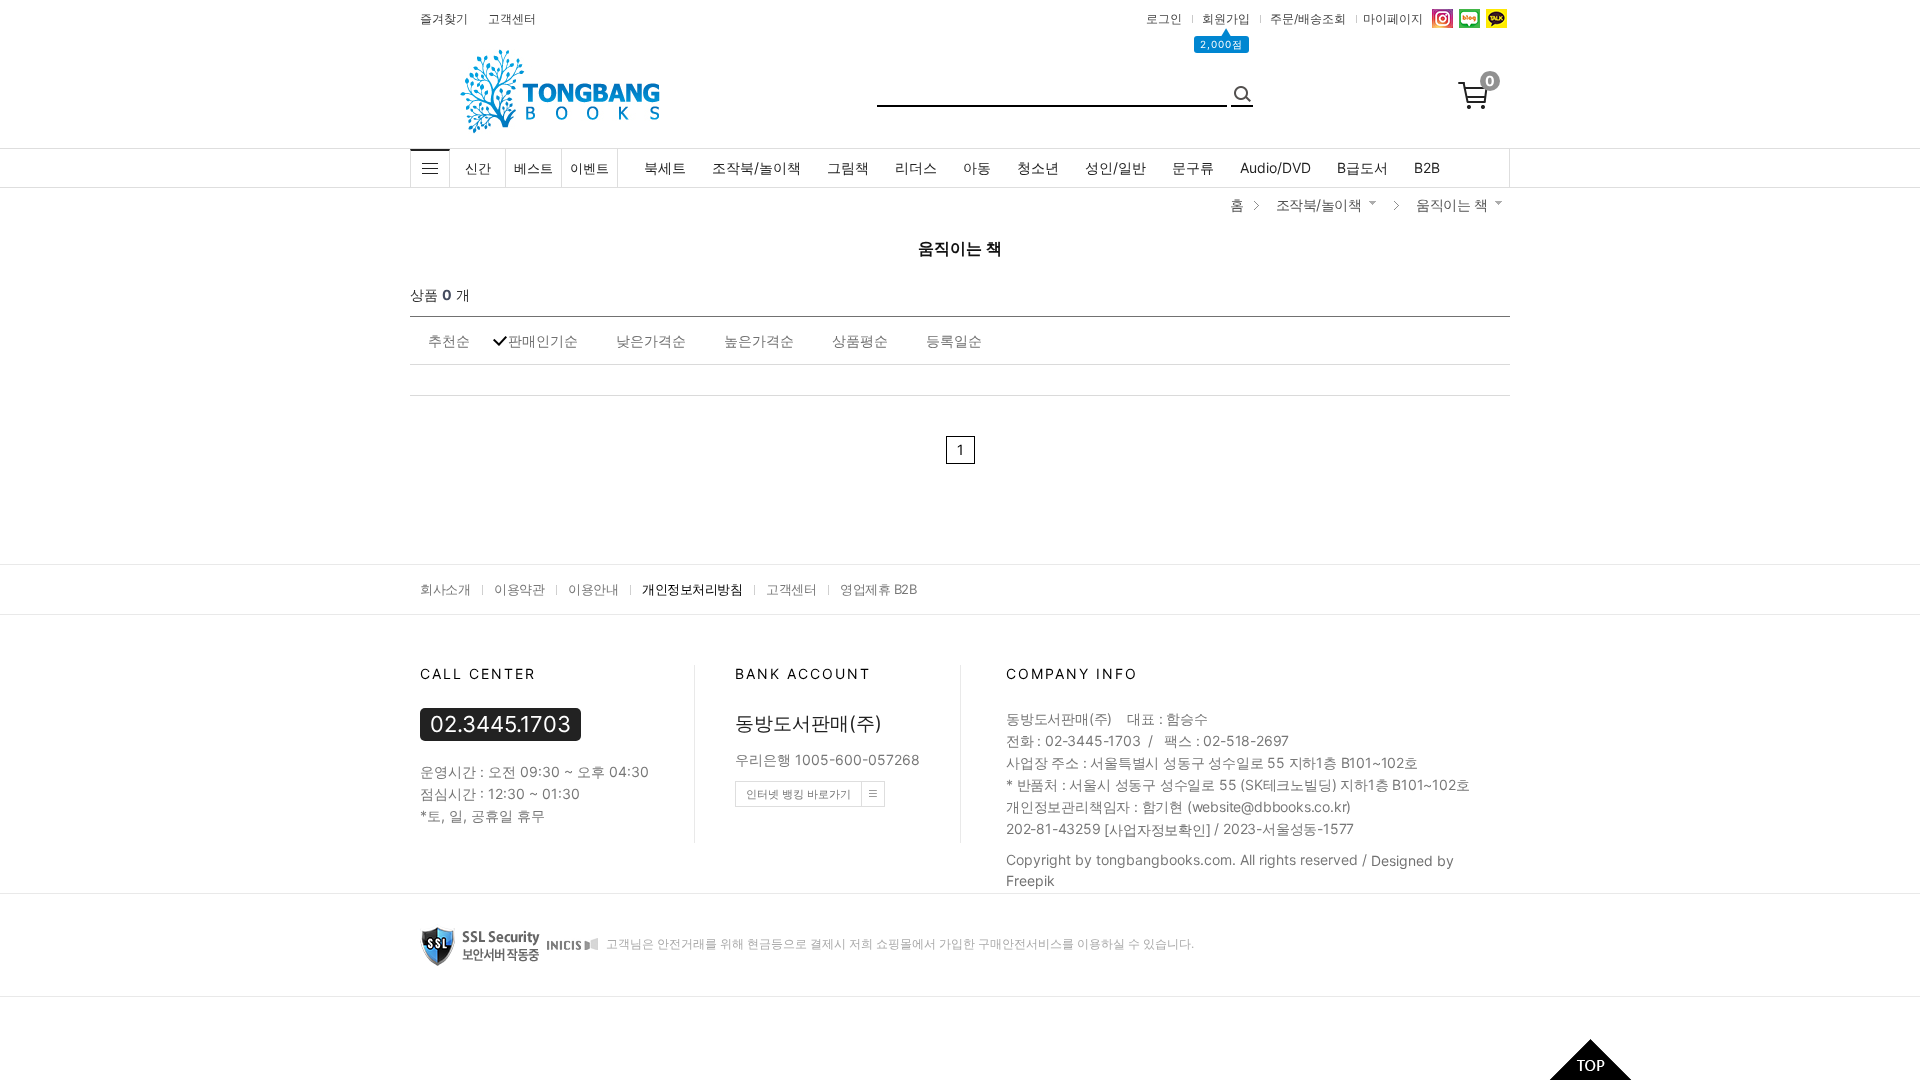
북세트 (665, 167)
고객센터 (512, 18)
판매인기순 (543, 340)
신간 (478, 168)
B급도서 (1362, 167)
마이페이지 (1393, 18)
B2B (1427, 167)
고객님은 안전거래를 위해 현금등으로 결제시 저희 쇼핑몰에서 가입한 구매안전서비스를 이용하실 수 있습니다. (898, 943)
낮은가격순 (651, 340)
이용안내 (593, 589)
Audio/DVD (1275, 167)
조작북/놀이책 (756, 167)
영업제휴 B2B (878, 589)
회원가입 (1226, 18)
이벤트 (589, 168)
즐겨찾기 (444, 18)
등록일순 (954, 340)
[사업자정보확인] (1157, 829)
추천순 (449, 340)
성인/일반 (1115, 167)
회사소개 (445, 589)
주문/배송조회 (1308, 18)
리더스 (916, 167)
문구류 (1193, 167)
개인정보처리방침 (692, 589)
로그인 (1164, 18)
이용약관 (519, 589)
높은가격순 (759, 340)
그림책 (848, 167)
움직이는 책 (1451, 204)
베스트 (533, 168)
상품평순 (860, 340)
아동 (977, 167)
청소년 (1038, 167)
